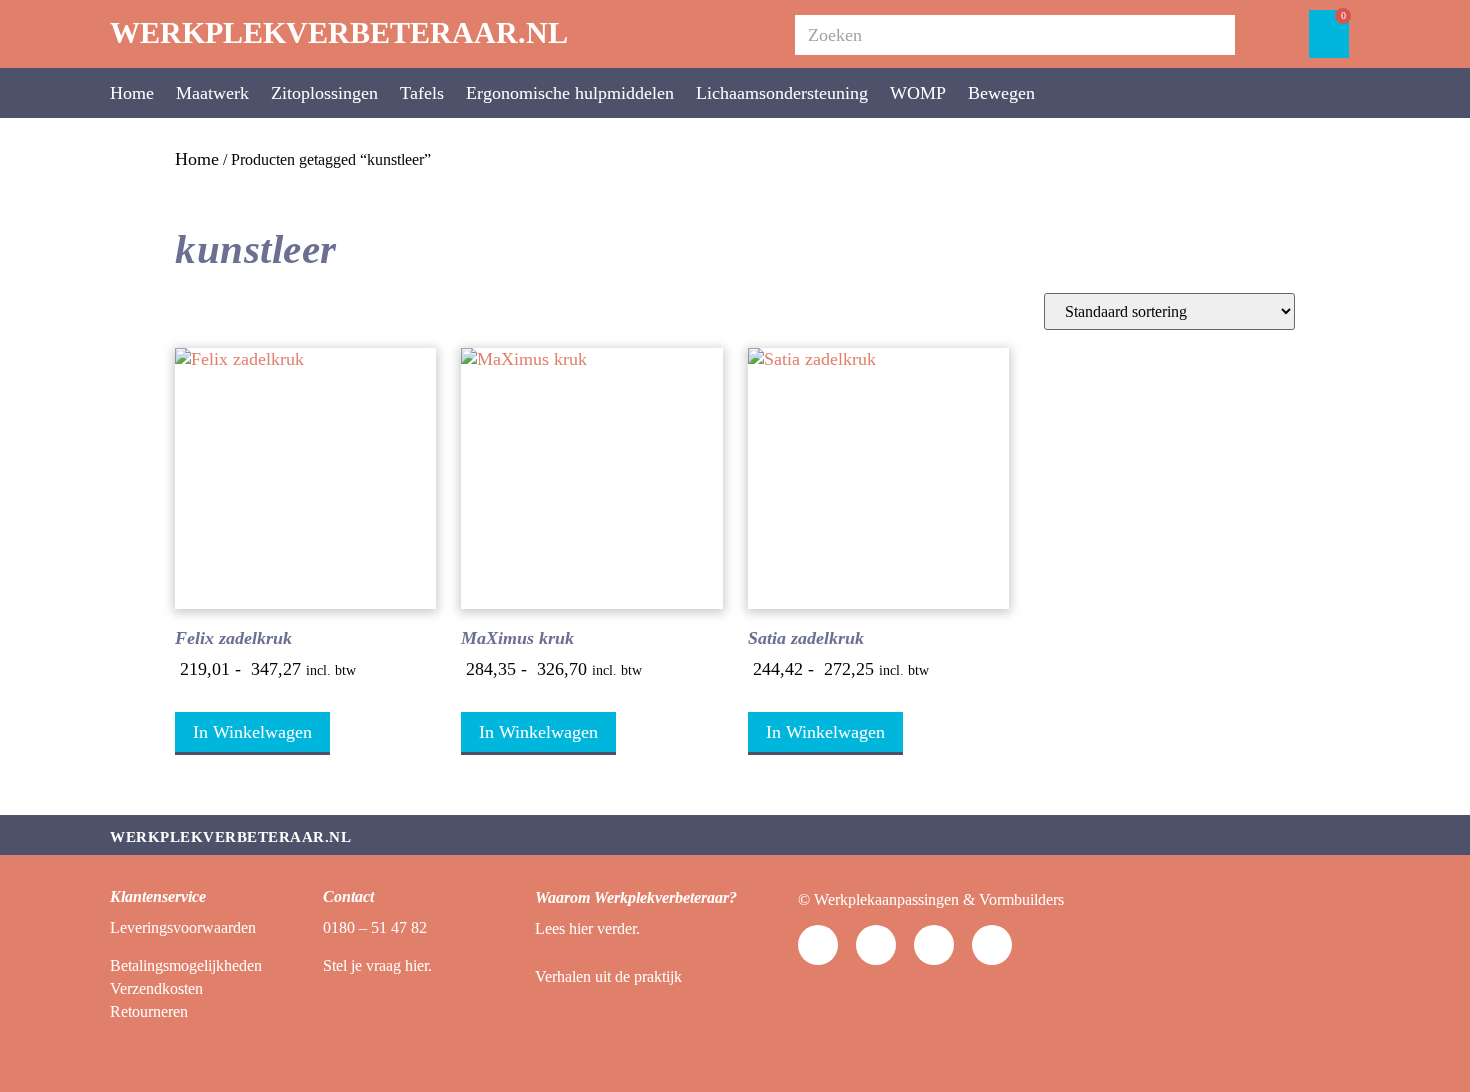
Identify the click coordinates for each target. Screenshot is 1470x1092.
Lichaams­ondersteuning (782, 93)
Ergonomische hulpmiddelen (570, 93)
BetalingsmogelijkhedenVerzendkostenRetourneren (186, 989)
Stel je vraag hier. (377, 965)
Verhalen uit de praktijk (608, 976)
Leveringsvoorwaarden (183, 927)
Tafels (422, 93)
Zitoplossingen (324, 93)
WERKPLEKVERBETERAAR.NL (339, 32)
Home (132, 93)
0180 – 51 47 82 (375, 927)
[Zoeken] (1215, 35)
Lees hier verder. (587, 928)
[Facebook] (934, 945)
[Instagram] (992, 945)
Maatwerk (212, 93)
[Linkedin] (876, 945)
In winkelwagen (252, 732)
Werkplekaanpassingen (886, 899)
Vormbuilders (1021, 899)
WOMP (918, 93)
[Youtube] (818, 945)
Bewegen (1001, 93)
